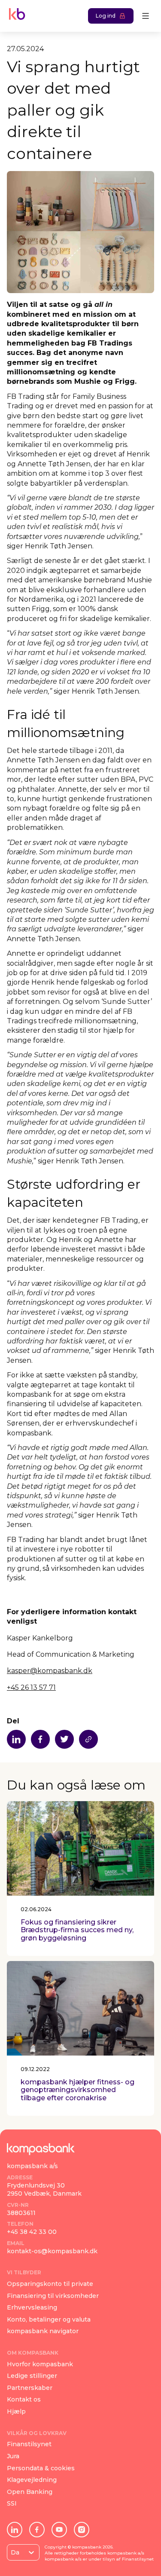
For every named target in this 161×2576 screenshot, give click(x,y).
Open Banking (30, 2492)
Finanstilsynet (29, 2444)
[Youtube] (59, 2530)
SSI (12, 2503)
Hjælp (16, 2411)
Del (13, 1721)
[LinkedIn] (15, 2530)
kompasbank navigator (43, 2331)
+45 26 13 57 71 (31, 1687)
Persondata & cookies (41, 2468)
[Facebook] (37, 2530)
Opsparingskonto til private (50, 2284)
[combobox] (12, 2552)
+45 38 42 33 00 (32, 2232)
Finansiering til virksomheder (53, 2296)
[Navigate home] (15, 16)
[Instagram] (82, 2530)
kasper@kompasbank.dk (50, 1671)
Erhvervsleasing (32, 2307)
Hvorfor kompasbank (40, 2364)
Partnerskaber (30, 2388)
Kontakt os (24, 2399)
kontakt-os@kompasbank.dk (52, 2251)
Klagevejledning (32, 2480)
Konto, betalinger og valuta (49, 2319)
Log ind (106, 16)
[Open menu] (146, 16)
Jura (13, 2456)
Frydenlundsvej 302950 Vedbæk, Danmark (44, 2190)
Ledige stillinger (32, 2376)
